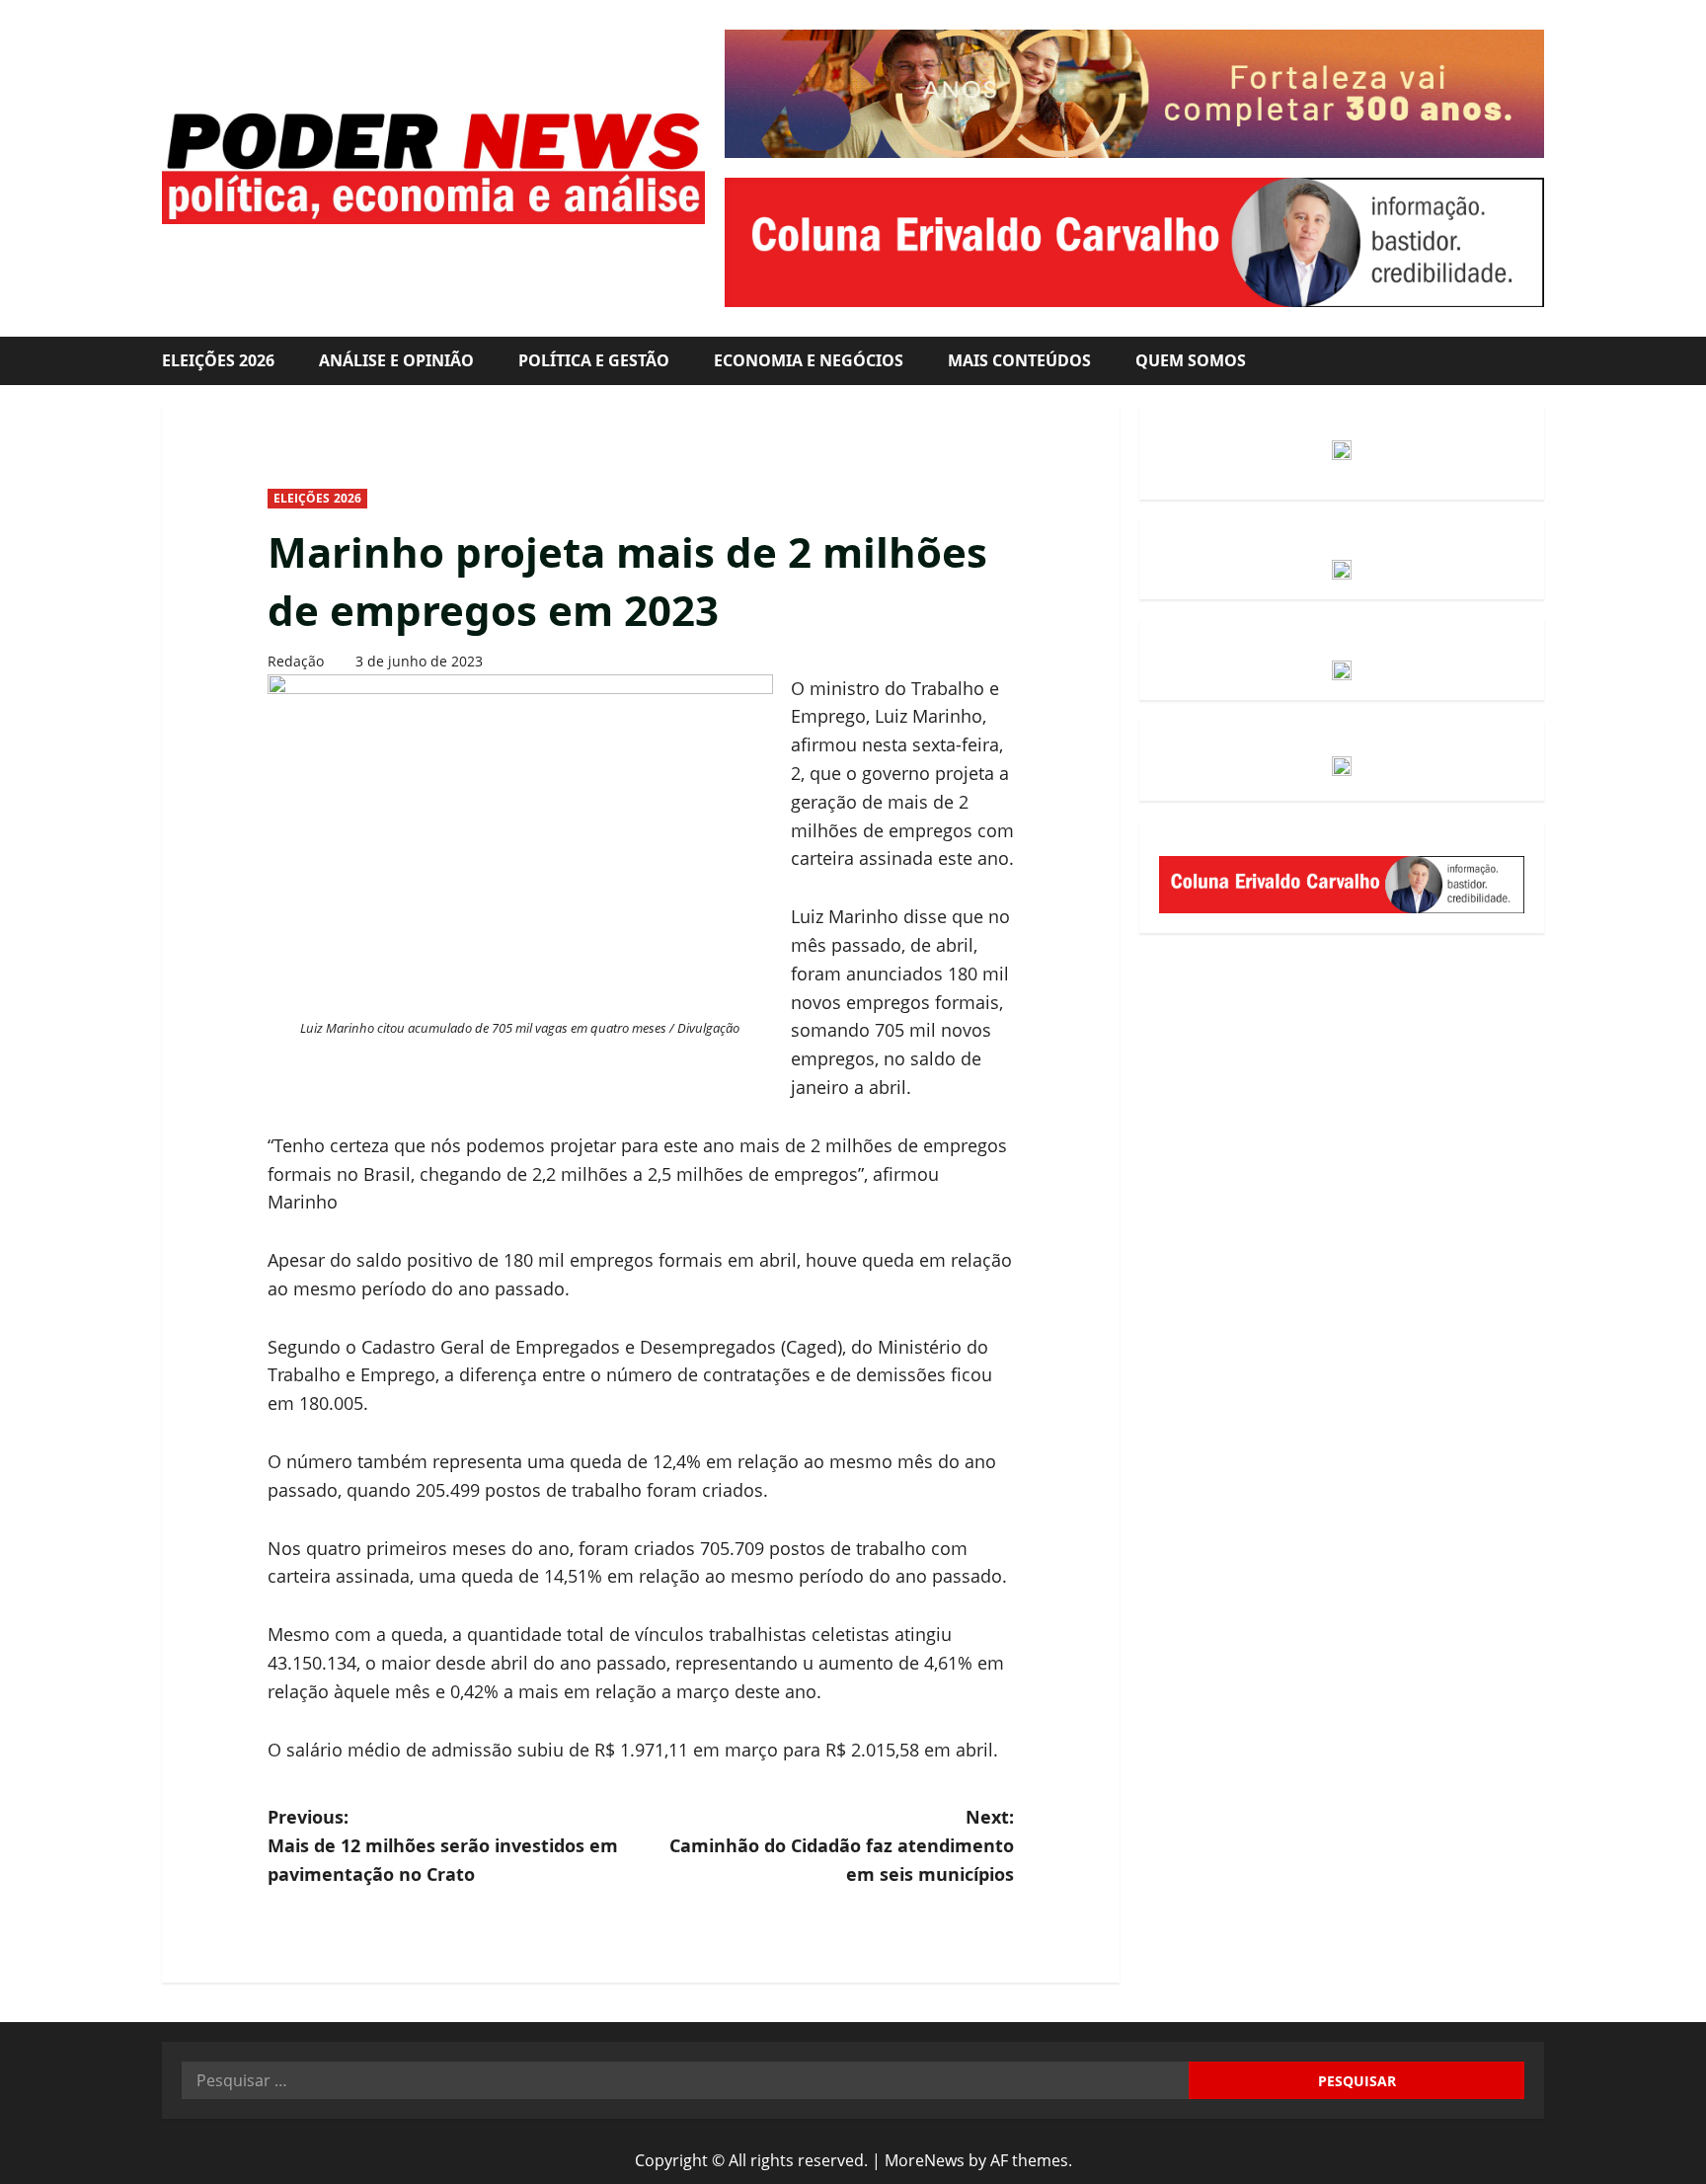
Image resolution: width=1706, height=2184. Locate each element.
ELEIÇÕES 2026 (218, 360)
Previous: (443, 1845)
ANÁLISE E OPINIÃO (396, 360)
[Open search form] (1538, 361)
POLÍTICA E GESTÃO (594, 360)
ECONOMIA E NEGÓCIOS (809, 360)
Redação (296, 661)
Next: (842, 1845)
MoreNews (925, 2160)
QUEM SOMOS (1191, 360)
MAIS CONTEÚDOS (1019, 360)
